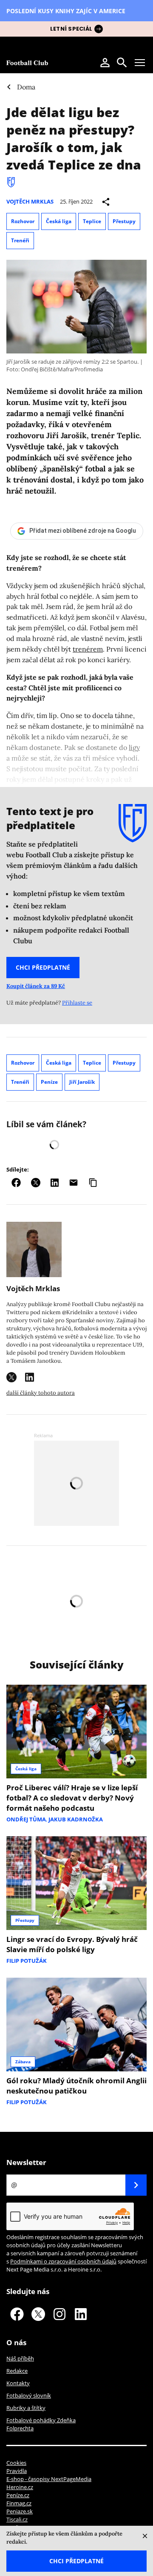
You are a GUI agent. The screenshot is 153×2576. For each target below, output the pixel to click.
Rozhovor (23, 221)
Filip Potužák (27, 1961)
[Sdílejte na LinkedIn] (55, 1183)
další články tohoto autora (41, 1393)
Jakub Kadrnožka (76, 1819)
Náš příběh (20, 2358)
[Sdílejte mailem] (74, 1183)
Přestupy (124, 221)
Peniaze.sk (20, 2511)
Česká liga (59, 221)
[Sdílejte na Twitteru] (36, 1183)
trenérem (88, 649)
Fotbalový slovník (29, 2395)
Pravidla (17, 2471)
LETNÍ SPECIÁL (71, 29)
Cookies (16, 2463)
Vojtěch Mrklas (30, 201)
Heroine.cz (20, 2487)
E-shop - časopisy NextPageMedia (49, 2479)
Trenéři (20, 240)
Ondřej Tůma (26, 1819)
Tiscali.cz (17, 2519)
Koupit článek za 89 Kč (36, 986)
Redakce (17, 2371)
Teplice (92, 221)
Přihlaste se (77, 1003)
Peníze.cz (18, 2495)
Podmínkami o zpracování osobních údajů (63, 2261)
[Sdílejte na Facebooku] (16, 1183)
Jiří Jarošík (82, 1082)
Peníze (49, 1082)
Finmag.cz (19, 2503)
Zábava (23, 2062)
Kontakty (18, 2383)
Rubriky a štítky (26, 2408)
